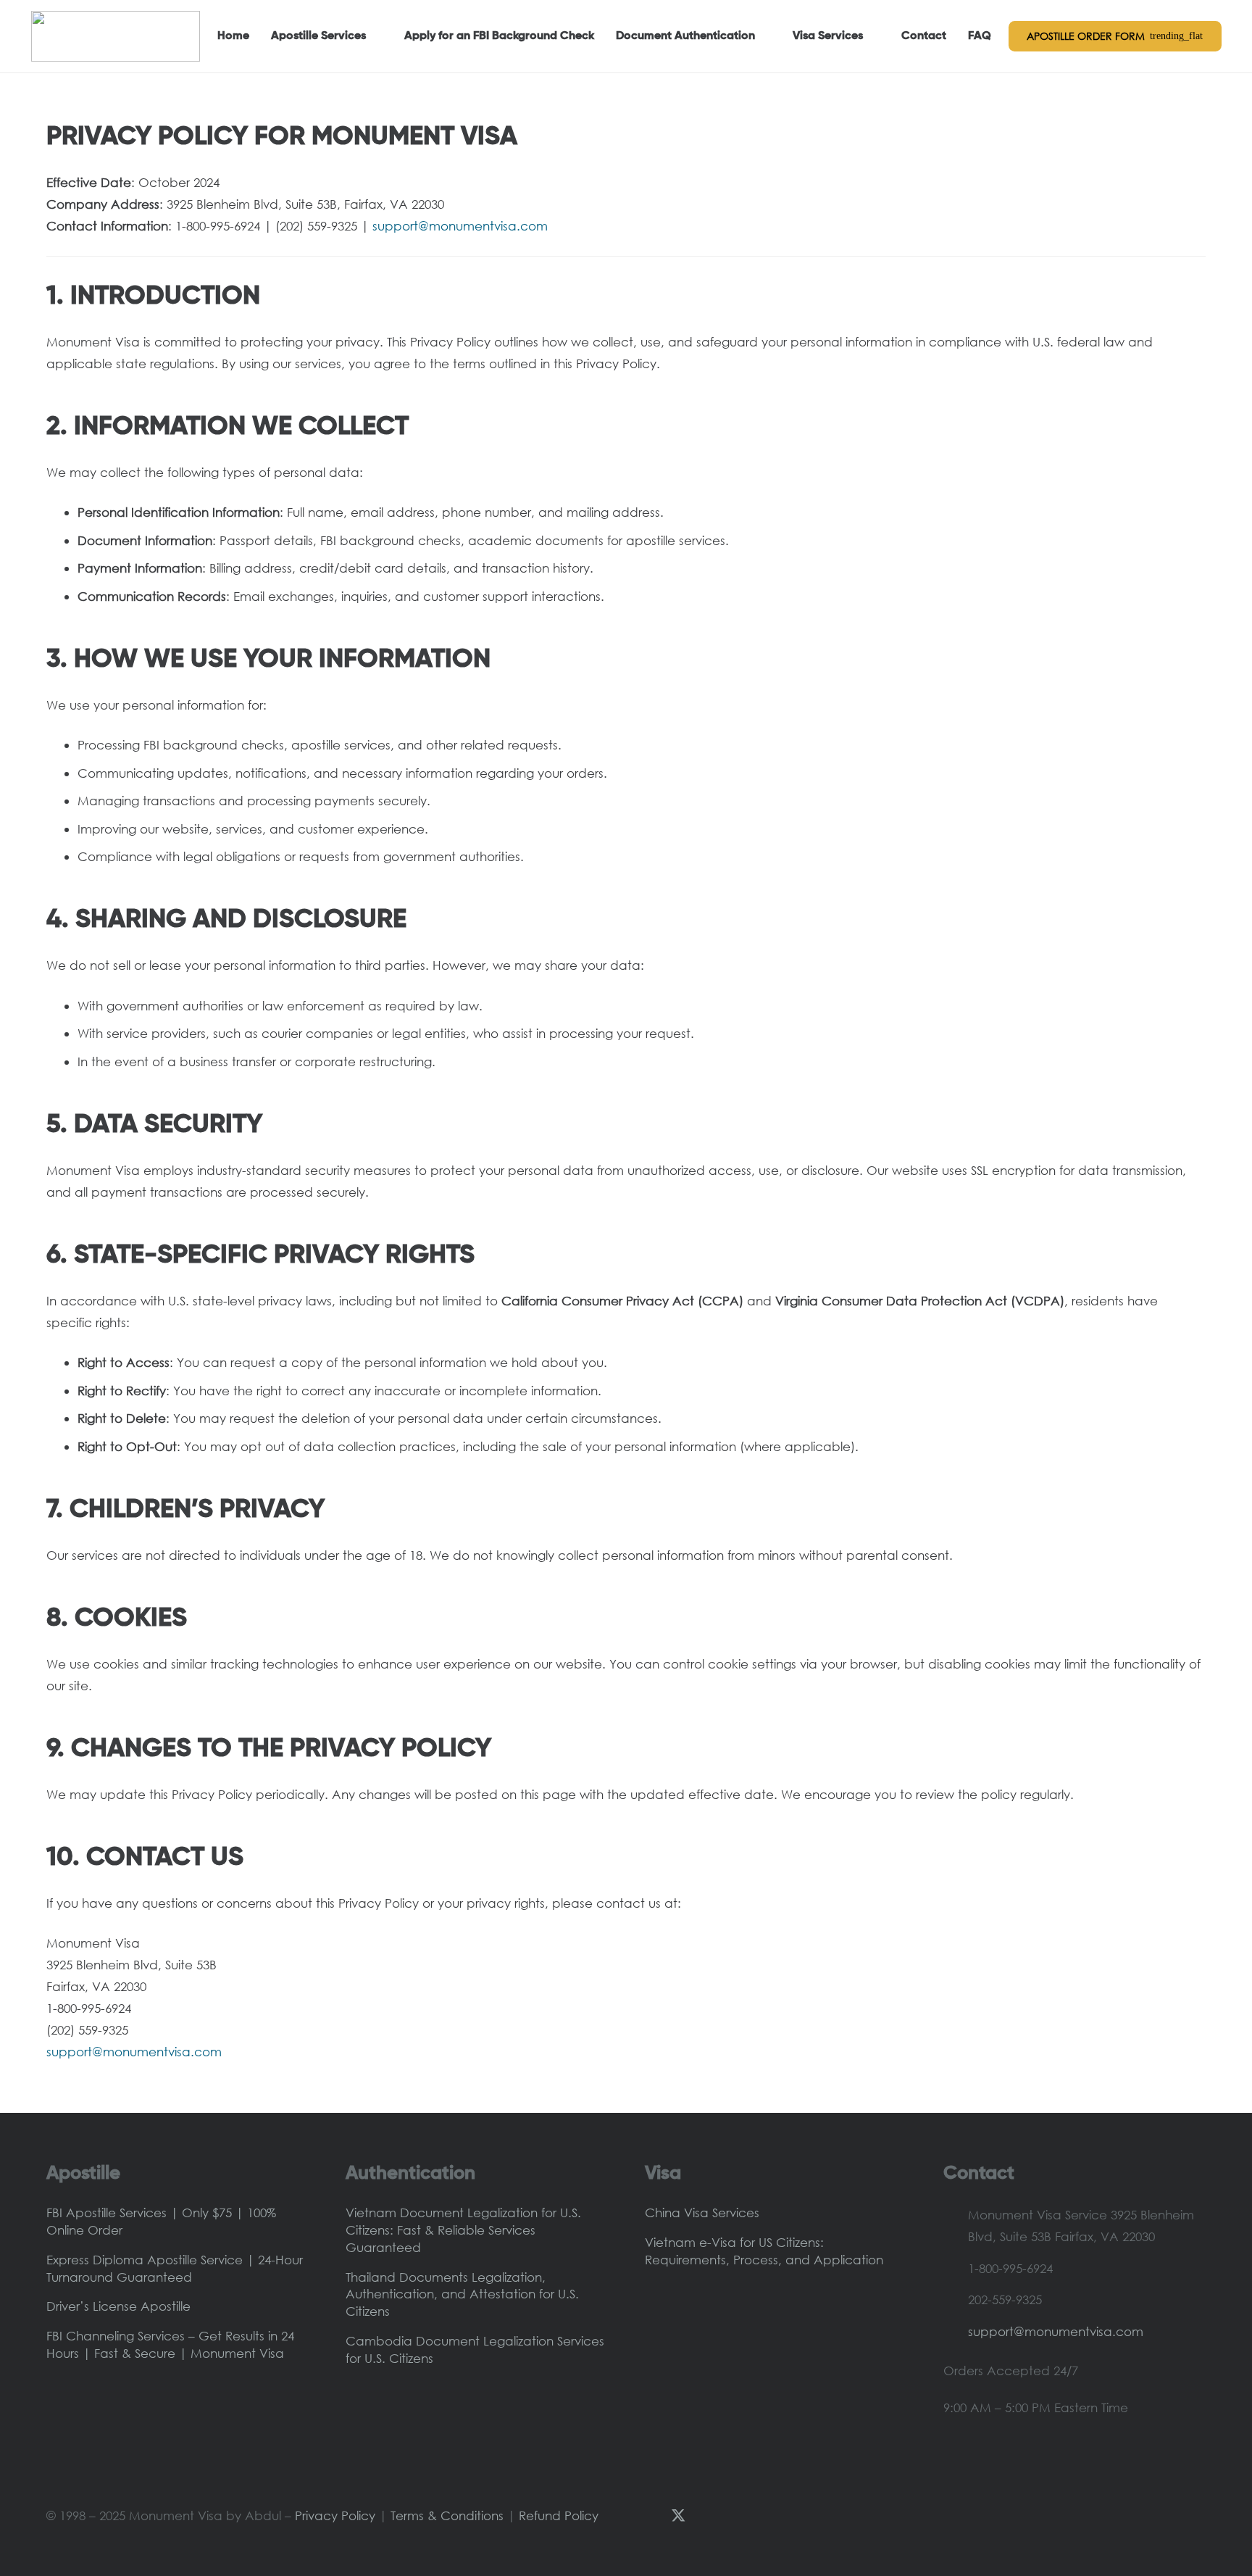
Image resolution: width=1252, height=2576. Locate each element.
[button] (374, 36)
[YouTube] (706, 2515)
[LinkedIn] (759, 2515)
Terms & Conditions (447, 2515)
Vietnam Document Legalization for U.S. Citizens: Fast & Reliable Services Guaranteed (463, 2230)
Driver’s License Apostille (118, 2306)
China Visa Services (702, 2213)
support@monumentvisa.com (1056, 2331)
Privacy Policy (335, 2515)
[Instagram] (733, 2516)
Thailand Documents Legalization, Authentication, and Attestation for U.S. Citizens (462, 2294)
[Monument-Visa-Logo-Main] (116, 36)
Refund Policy (559, 2515)
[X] (678, 2516)
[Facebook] (651, 2515)
